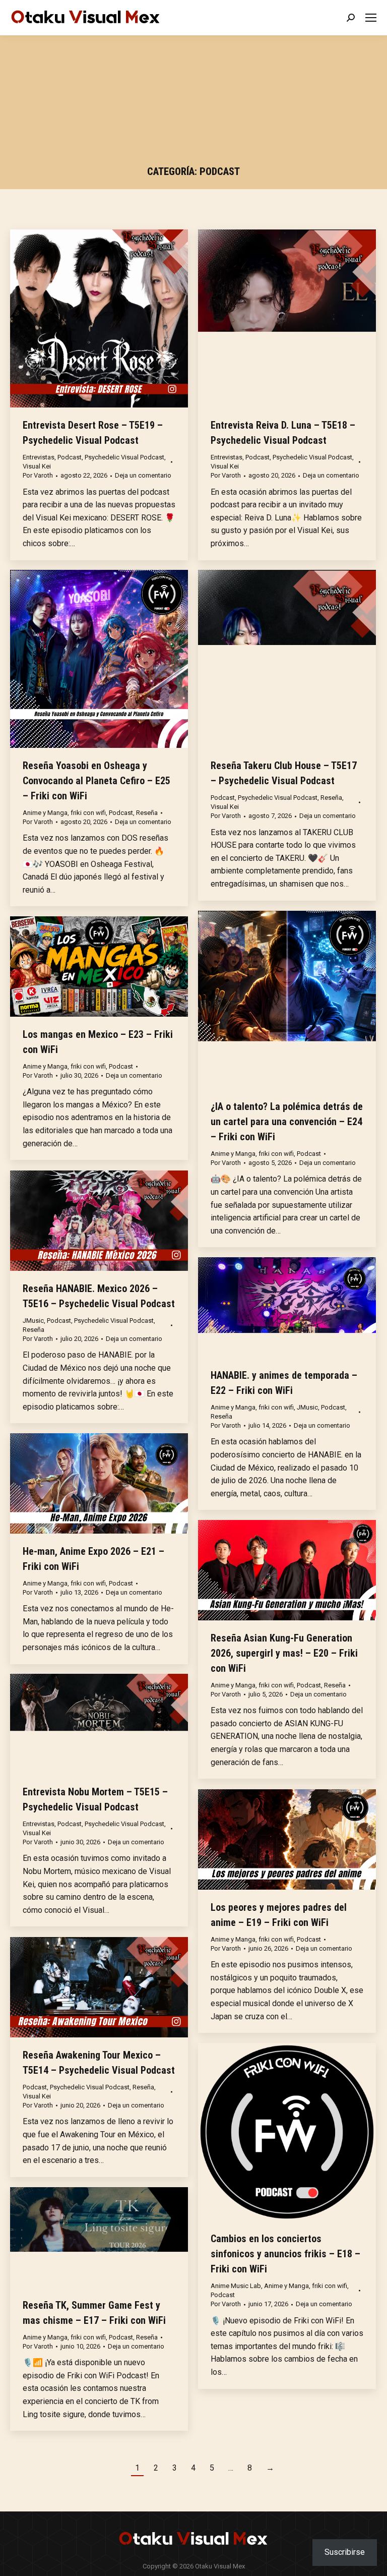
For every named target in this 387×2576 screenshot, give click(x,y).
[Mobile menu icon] (371, 18)
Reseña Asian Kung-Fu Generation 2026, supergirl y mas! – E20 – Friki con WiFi (284, 1653)
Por (38, 475)
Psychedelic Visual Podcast (124, 457)
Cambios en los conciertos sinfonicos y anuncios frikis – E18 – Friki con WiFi (285, 2254)
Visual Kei (37, 466)
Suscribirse (345, 2552)
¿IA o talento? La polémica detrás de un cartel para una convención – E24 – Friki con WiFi (287, 1122)
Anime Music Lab (236, 2286)
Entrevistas (39, 457)
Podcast (70, 457)
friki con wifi (88, 813)
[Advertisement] (194, 103)
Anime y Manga (45, 813)
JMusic (33, 1321)
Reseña (147, 813)
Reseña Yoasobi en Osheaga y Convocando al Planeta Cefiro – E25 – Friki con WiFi (96, 781)
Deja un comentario (143, 475)
